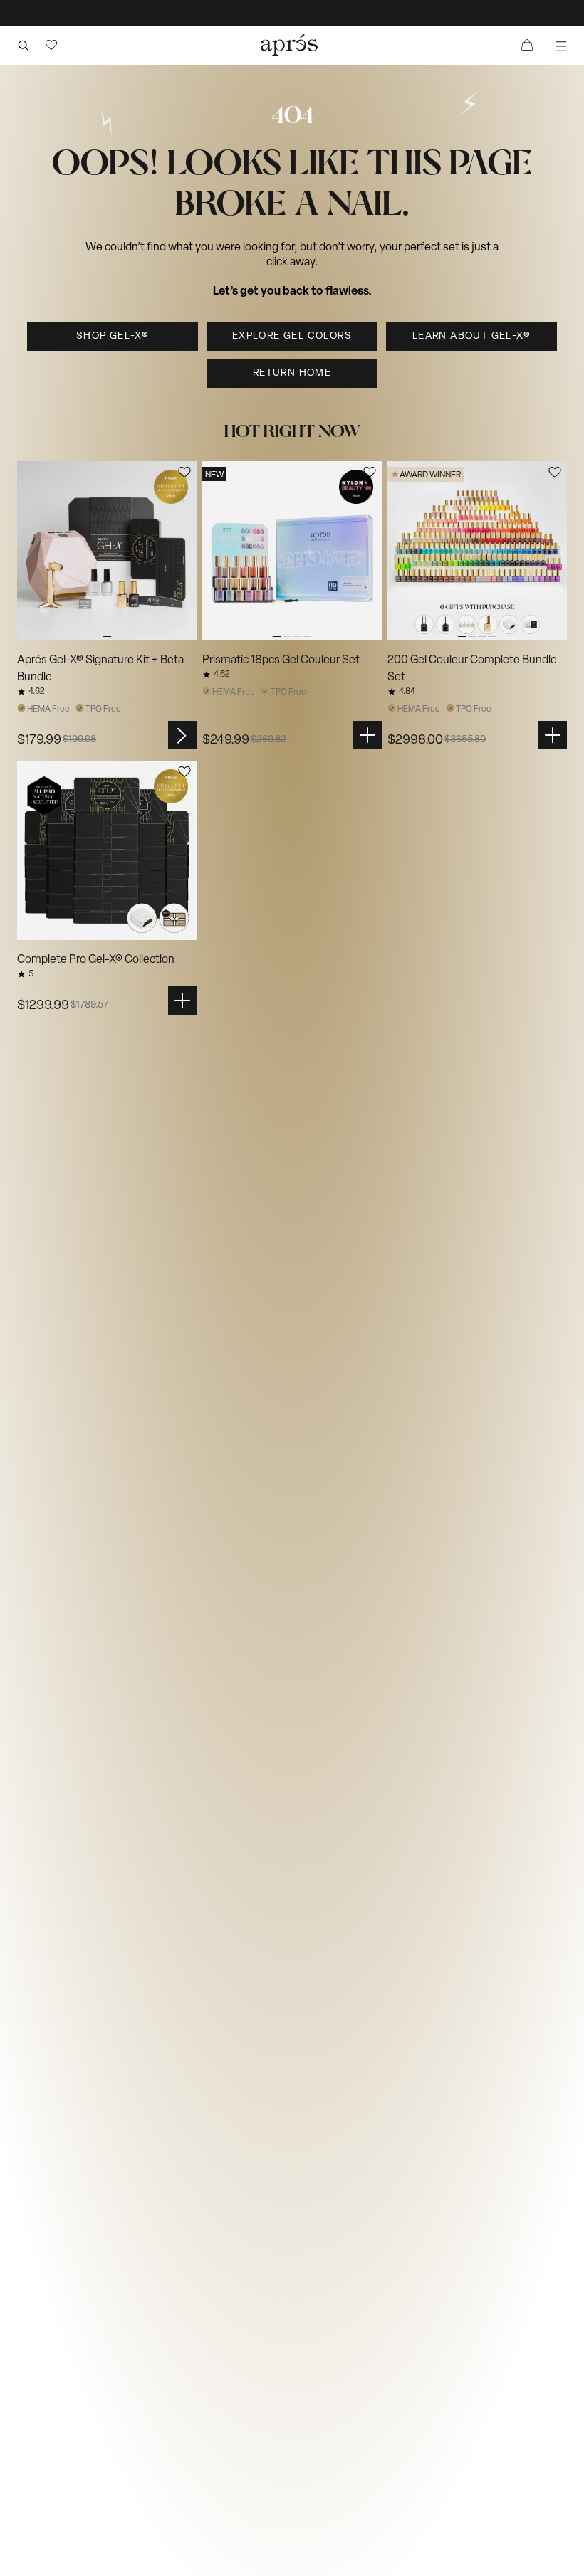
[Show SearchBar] (23, 45)
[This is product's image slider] (107, 551)
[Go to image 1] (107, 551)
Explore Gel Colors (292, 336)
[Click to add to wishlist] (184, 472)
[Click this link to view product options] (182, 735)
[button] (51, 45)
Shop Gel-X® (113, 336)
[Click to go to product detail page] (107, 551)
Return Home (292, 373)
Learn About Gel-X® (471, 336)
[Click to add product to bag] (367, 735)
